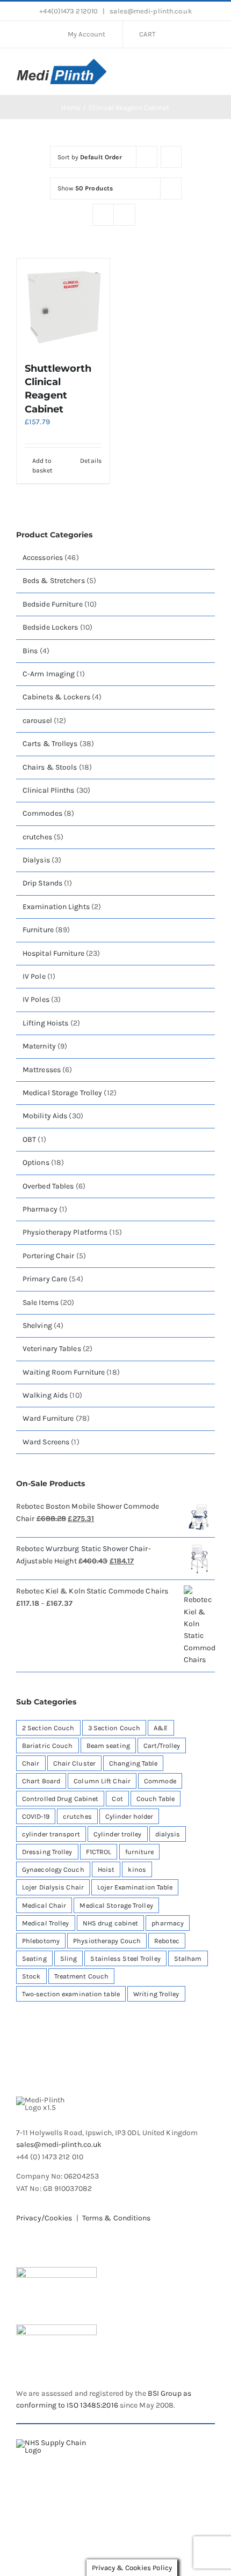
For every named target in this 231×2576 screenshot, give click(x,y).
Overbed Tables (48, 1186)
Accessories (43, 558)
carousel (37, 721)
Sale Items (41, 1302)
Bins (30, 651)
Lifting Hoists (45, 1023)
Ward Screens (46, 1442)
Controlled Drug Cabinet (60, 1799)
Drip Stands (42, 883)
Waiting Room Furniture (64, 1372)
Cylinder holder (129, 1816)
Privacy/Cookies (44, 2218)
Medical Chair (44, 1905)
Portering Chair (49, 1256)
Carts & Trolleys (50, 744)
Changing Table (133, 1763)
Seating (34, 1958)
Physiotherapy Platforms (65, 1232)
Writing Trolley (156, 1994)
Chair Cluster (74, 1763)
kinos (137, 1869)
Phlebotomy (41, 1941)
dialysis (168, 1834)
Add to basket (43, 466)
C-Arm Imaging (49, 674)
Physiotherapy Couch (107, 1941)
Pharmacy (40, 1209)
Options (36, 1162)
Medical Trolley (46, 1923)
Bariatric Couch (48, 1745)
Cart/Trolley (162, 1745)
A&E (161, 1728)
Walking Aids (45, 1395)
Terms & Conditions (117, 2218)
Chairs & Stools (50, 767)
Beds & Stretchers (54, 581)
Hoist (106, 1869)
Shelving (37, 1326)
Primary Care (45, 1279)
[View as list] (124, 215)
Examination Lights (56, 907)
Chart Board (41, 1781)
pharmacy (168, 1923)
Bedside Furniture (53, 604)
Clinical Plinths (49, 790)
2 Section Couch (48, 1728)
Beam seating (108, 1745)
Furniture (38, 930)
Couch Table (156, 1799)
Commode (160, 1781)
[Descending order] (171, 157)
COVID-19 (36, 1816)
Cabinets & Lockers (56, 697)
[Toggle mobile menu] (211, 70)
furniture (140, 1852)
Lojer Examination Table (135, 1887)
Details (91, 461)
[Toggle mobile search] (191, 70)
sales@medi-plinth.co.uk (150, 11)
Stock (31, 1976)
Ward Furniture (48, 1418)
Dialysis (36, 860)
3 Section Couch (114, 1728)
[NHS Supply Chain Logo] (59, 2443)
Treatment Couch (82, 1976)
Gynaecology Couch (53, 1869)
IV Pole (34, 976)
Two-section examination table (71, 1994)
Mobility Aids (45, 1116)
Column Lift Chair (102, 1781)
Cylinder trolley (118, 1834)
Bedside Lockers (50, 627)
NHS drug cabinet (111, 1923)
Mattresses (42, 1070)
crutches (37, 837)
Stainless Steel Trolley (125, 1958)
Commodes (42, 813)
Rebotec (167, 1941)
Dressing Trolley (47, 1852)
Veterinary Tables (52, 1349)
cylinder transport (51, 1834)
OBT (29, 1139)
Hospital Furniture (53, 953)
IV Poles (36, 999)
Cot (117, 1799)
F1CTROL (99, 1852)
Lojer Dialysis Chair (53, 1887)
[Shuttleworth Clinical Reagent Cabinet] (63, 305)
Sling (69, 1958)
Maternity (39, 1046)
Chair (31, 1763)
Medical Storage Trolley (62, 1093)
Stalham (188, 1958)
